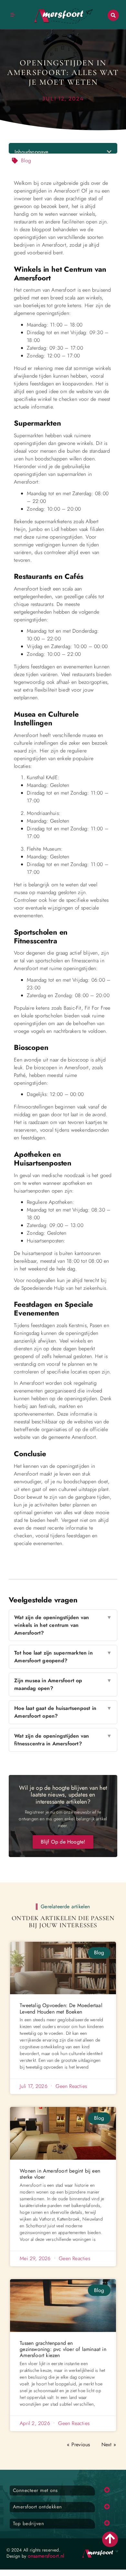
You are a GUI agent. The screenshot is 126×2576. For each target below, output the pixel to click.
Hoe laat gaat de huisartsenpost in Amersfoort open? (63, 1712)
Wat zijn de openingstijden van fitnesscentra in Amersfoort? (63, 1740)
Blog (26, 160)
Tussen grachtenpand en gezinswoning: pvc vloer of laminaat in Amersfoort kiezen (63, 2349)
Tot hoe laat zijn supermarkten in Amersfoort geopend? (63, 1657)
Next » (109, 2444)
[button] (113, 15)
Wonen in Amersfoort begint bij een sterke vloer (60, 2174)
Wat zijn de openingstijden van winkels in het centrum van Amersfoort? (63, 1625)
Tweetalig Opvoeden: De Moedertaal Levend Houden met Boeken (61, 2008)
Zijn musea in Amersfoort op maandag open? (63, 1684)
